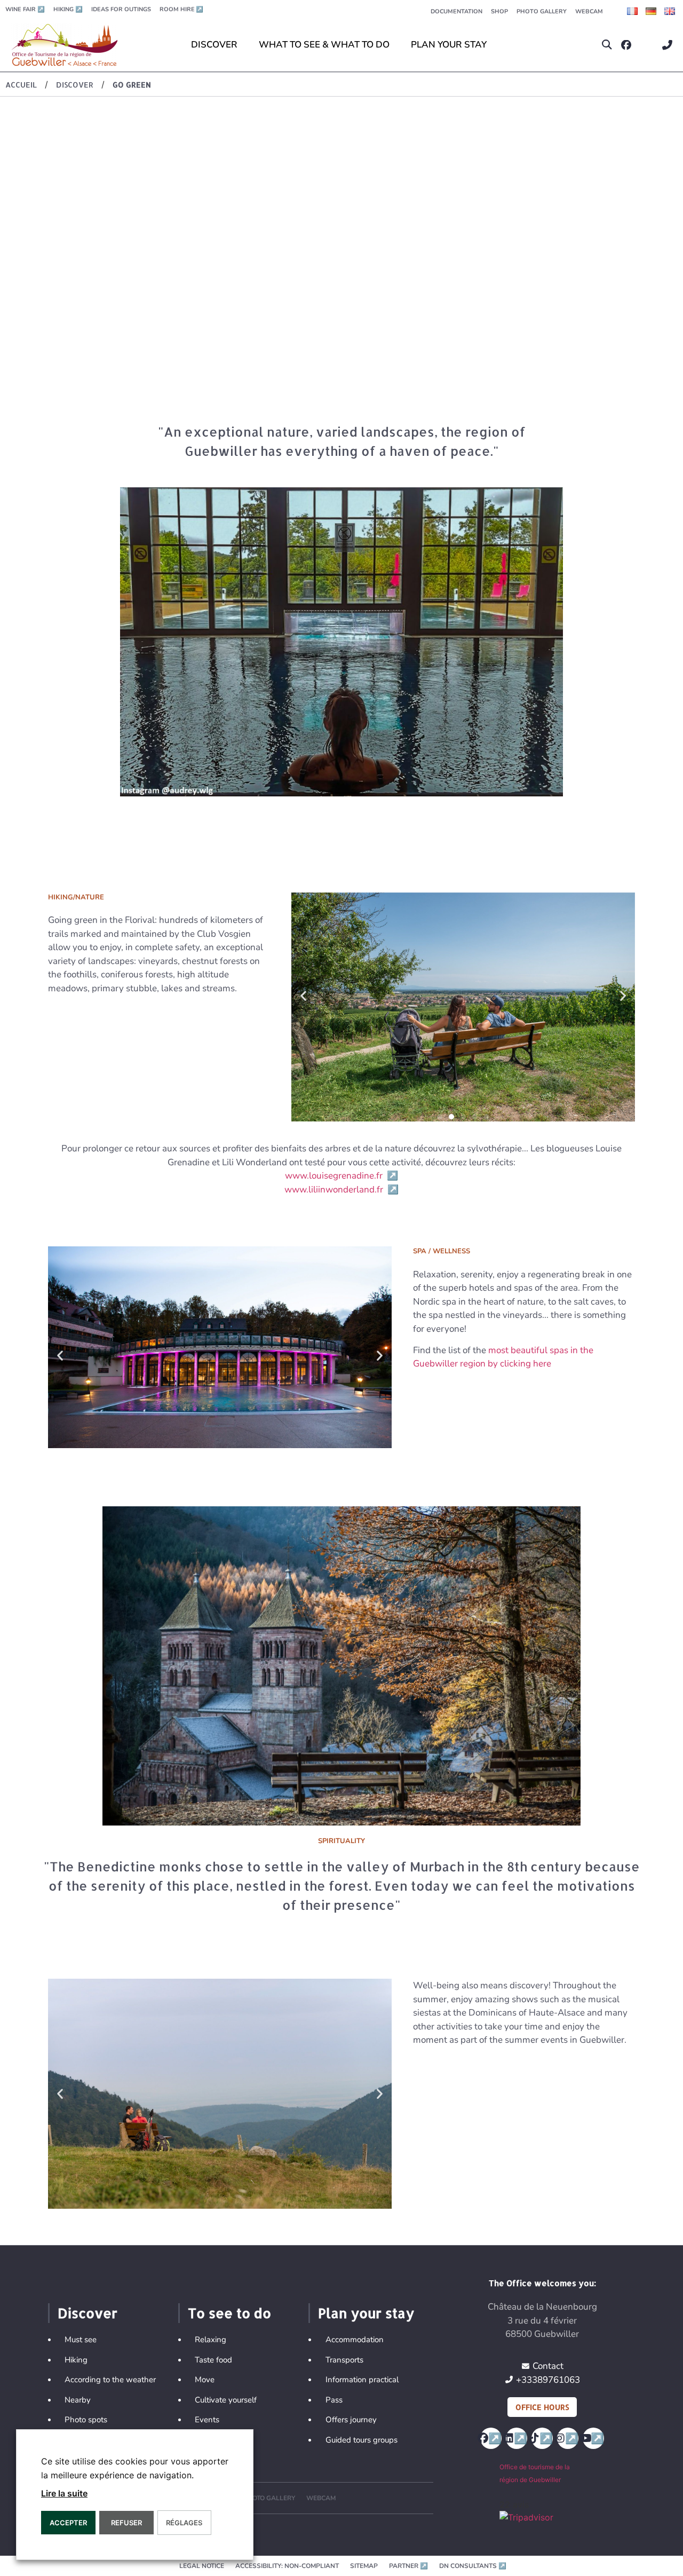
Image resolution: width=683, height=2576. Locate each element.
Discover (88, 2313)
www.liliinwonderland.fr (341, 1190)
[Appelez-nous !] (670, 45)
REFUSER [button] (126, 2523)
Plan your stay (366, 2313)
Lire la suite (64, 2493)
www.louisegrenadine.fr (341, 1176)
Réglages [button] (184, 2523)
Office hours (542, 2407)
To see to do (229, 2313)
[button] (607, 45)
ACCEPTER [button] (68, 2523)
